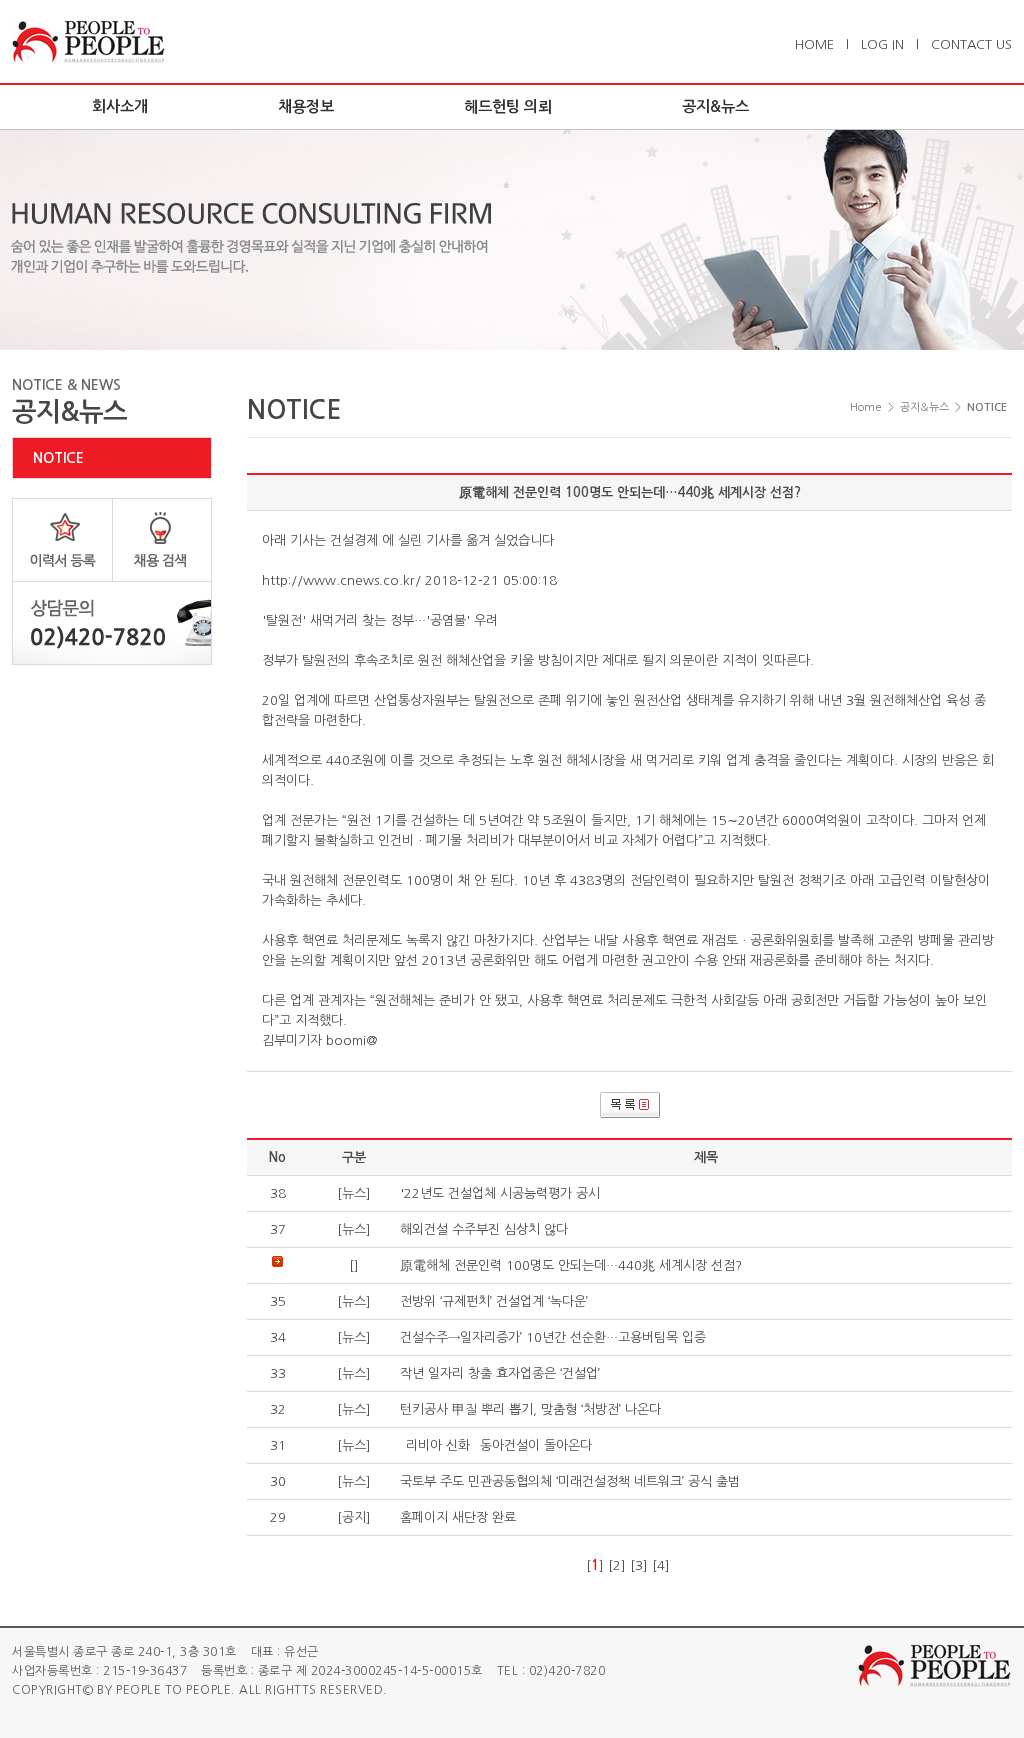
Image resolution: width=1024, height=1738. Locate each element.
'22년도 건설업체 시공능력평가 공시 (500, 1193)
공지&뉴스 (715, 106)
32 (278, 1409)
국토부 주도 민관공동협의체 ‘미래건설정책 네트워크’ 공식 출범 (570, 1481)
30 (278, 1481)
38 (278, 1193)
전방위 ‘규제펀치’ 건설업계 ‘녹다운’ (494, 1301)
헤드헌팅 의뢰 (508, 106)
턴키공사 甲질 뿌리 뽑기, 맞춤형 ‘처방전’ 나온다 (530, 1409)
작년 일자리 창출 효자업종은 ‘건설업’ (500, 1373)
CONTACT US (971, 44)
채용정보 (306, 106)
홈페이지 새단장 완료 (458, 1517)
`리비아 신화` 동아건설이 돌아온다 (496, 1445)
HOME (814, 44)
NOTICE (58, 458)
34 (278, 1337)
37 (278, 1229)
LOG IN (882, 44)
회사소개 (120, 106)
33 (278, 1373)
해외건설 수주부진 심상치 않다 (484, 1229)
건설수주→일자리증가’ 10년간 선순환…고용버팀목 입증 (553, 1337)
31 (278, 1445)
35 (278, 1301)
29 (278, 1517)
